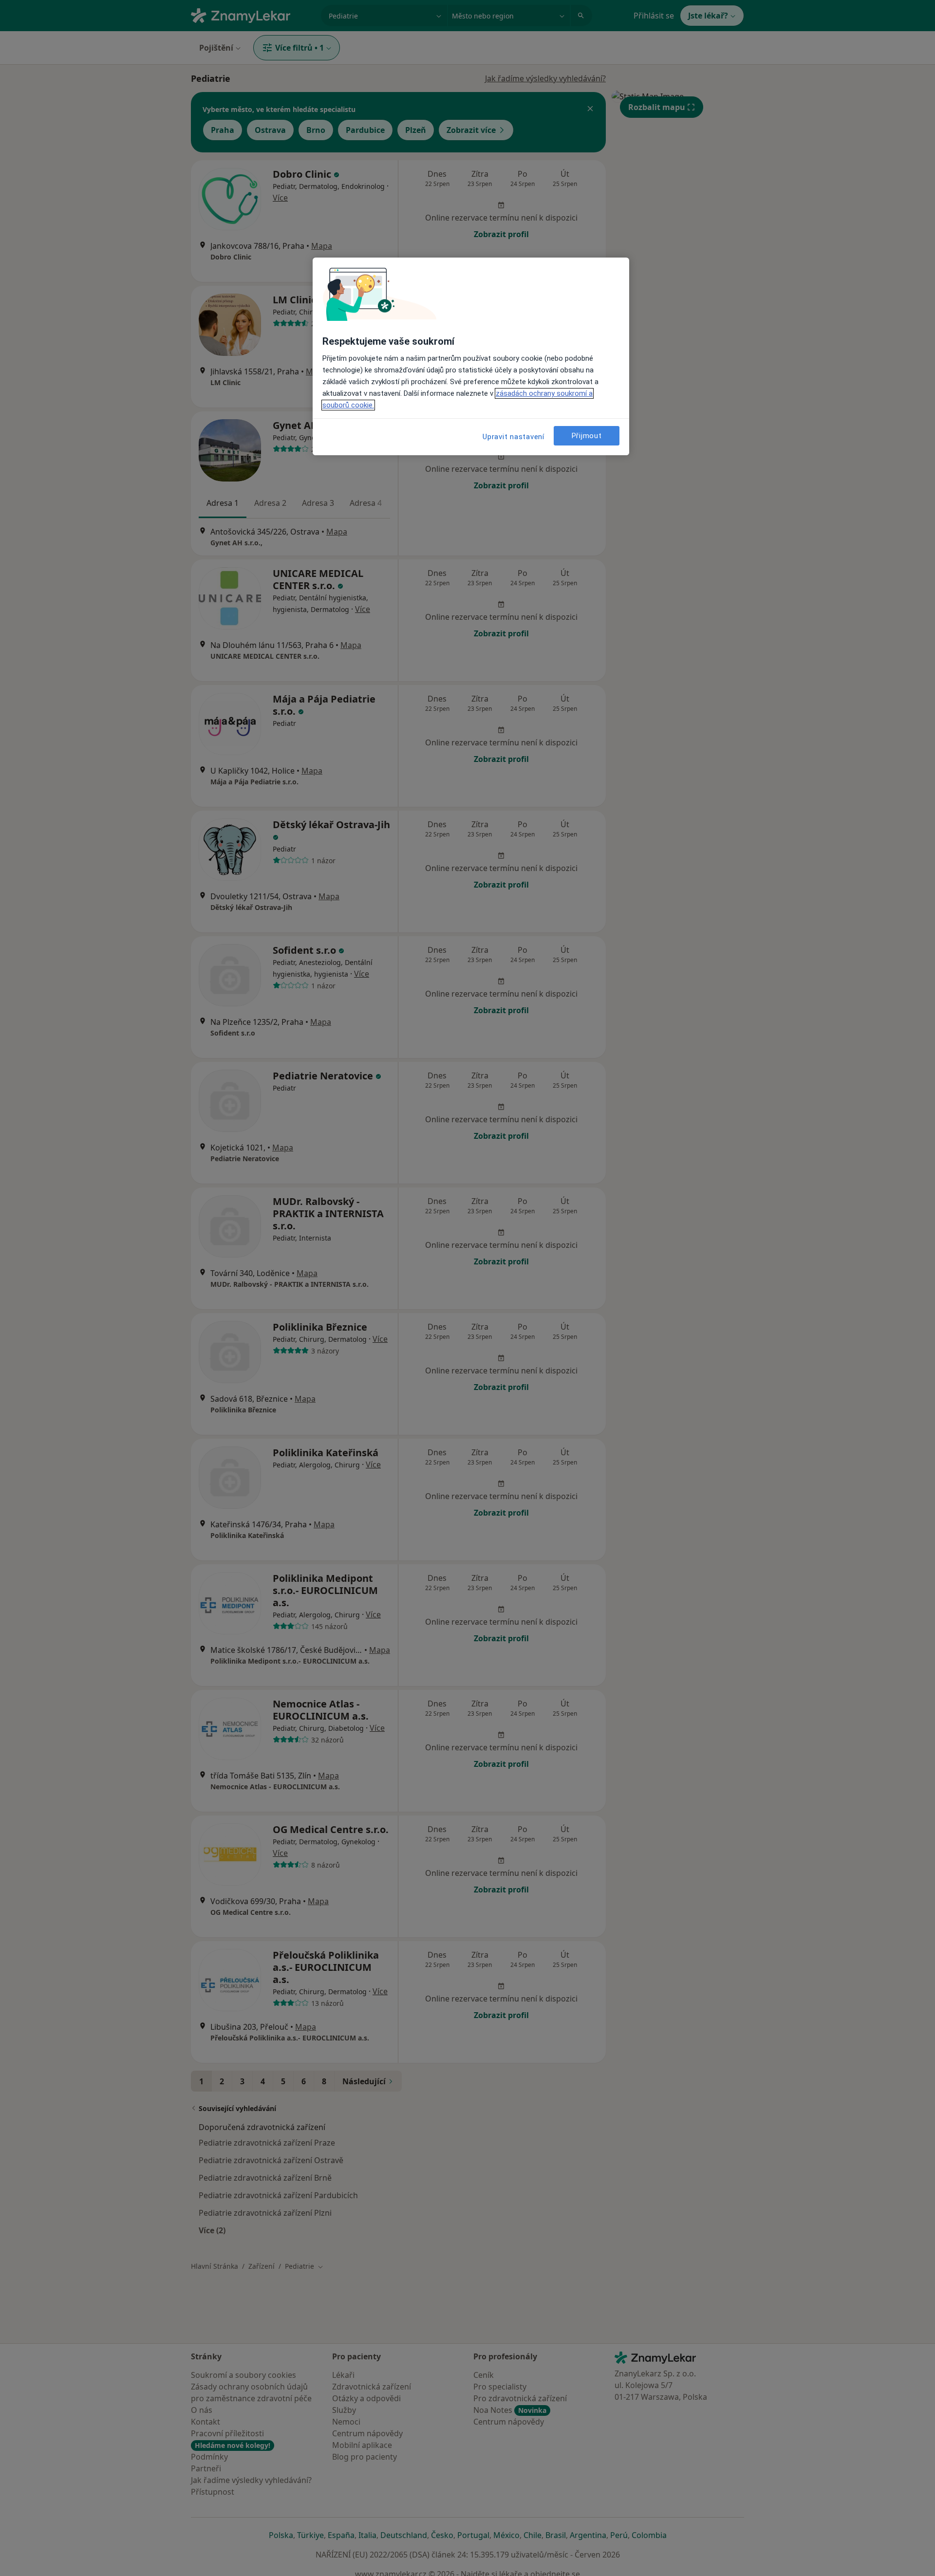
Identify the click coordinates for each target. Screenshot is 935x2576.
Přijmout (587, 436)
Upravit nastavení (514, 437)
